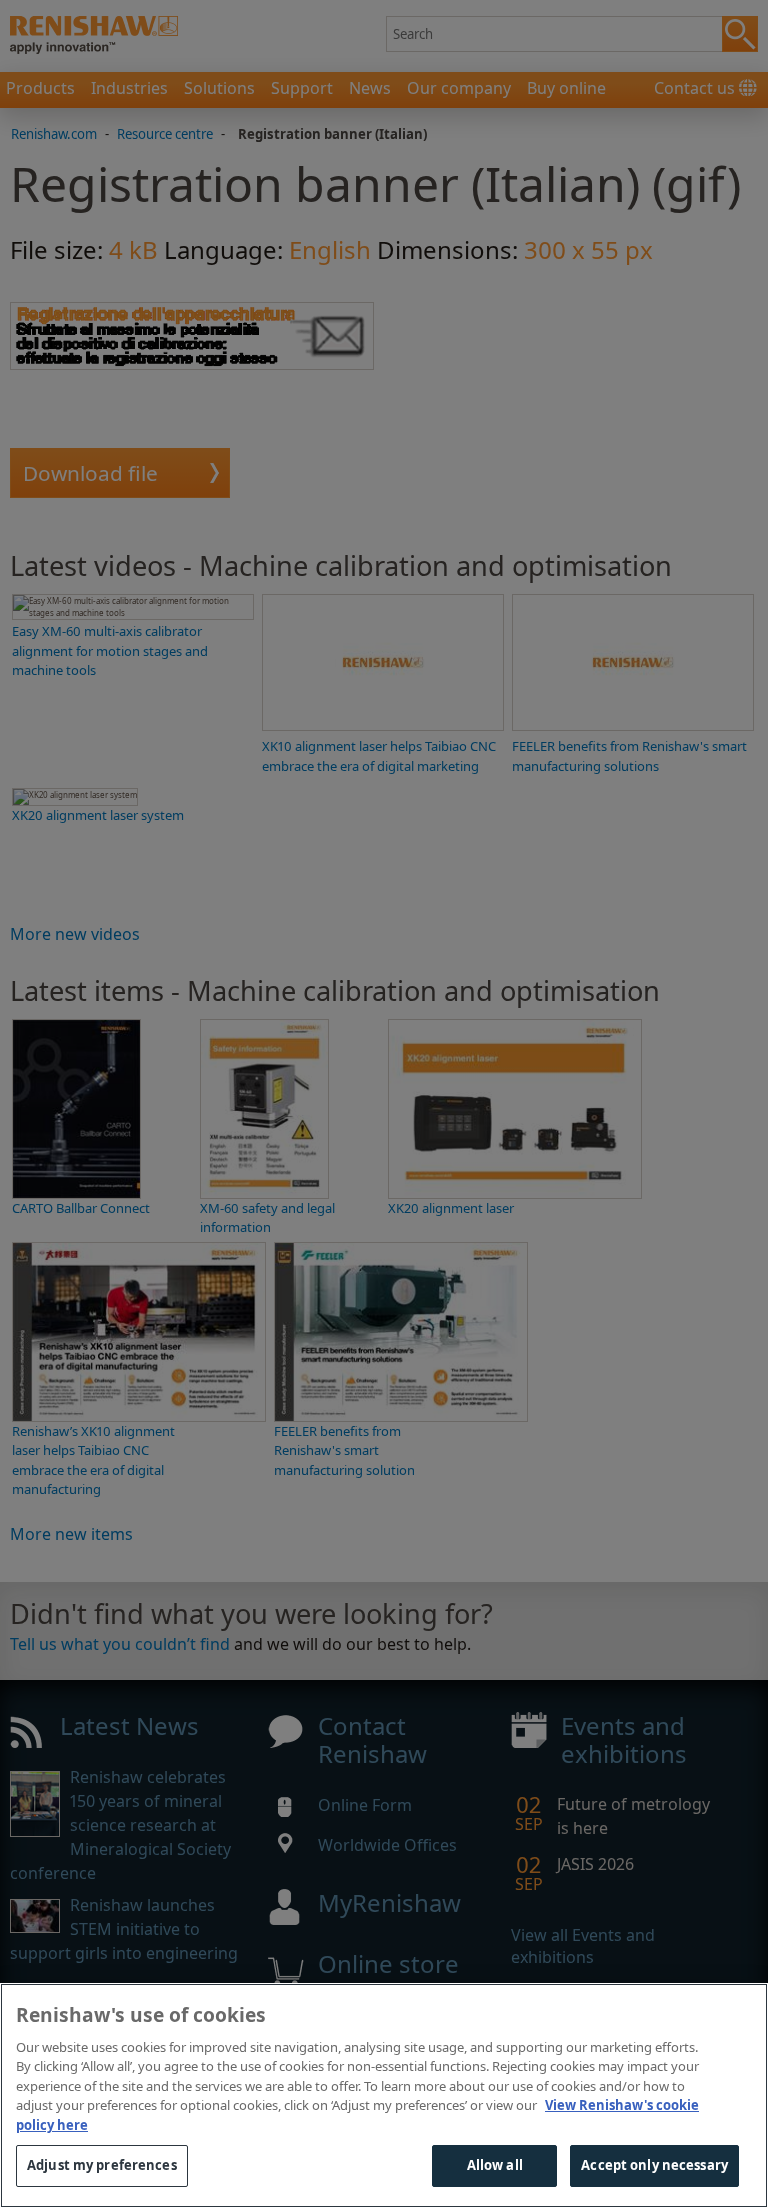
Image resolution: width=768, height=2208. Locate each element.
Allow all (495, 2165)
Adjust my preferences (102, 2165)
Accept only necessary (654, 2165)
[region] (384, 2095)
